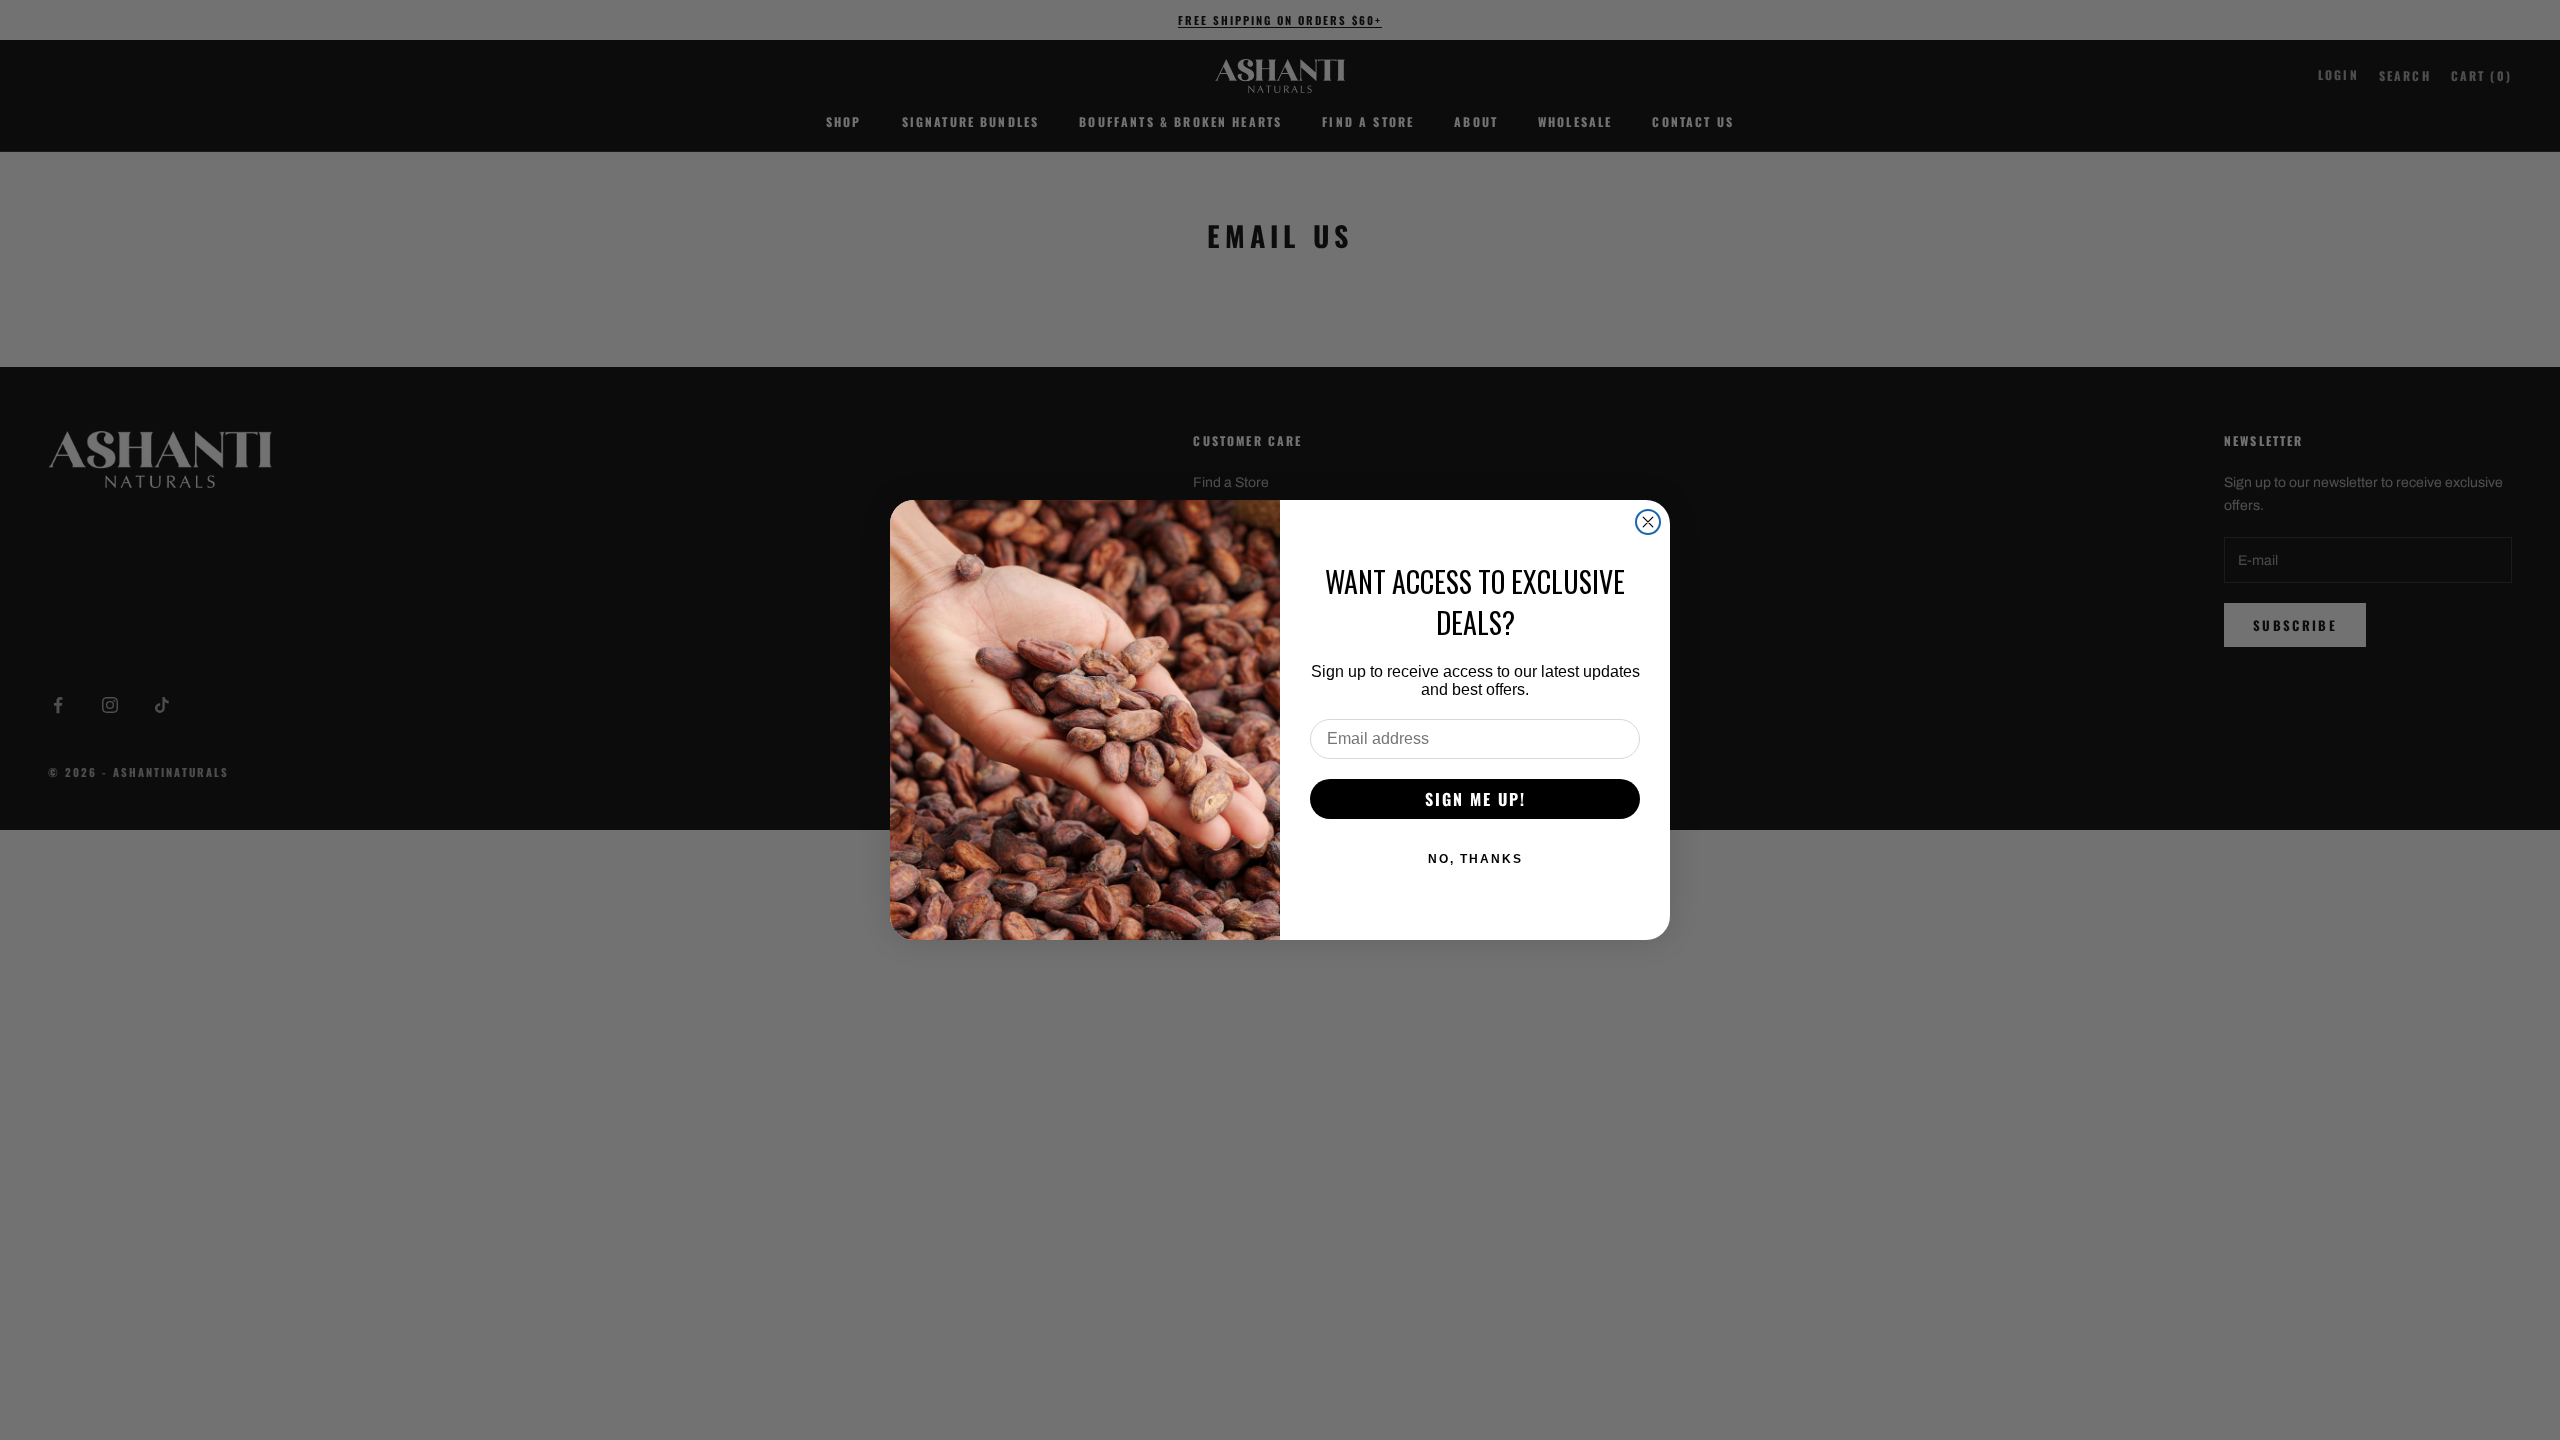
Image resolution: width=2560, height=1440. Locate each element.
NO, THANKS (1475, 859)
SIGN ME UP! (1475, 799)
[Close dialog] (1648, 522)
